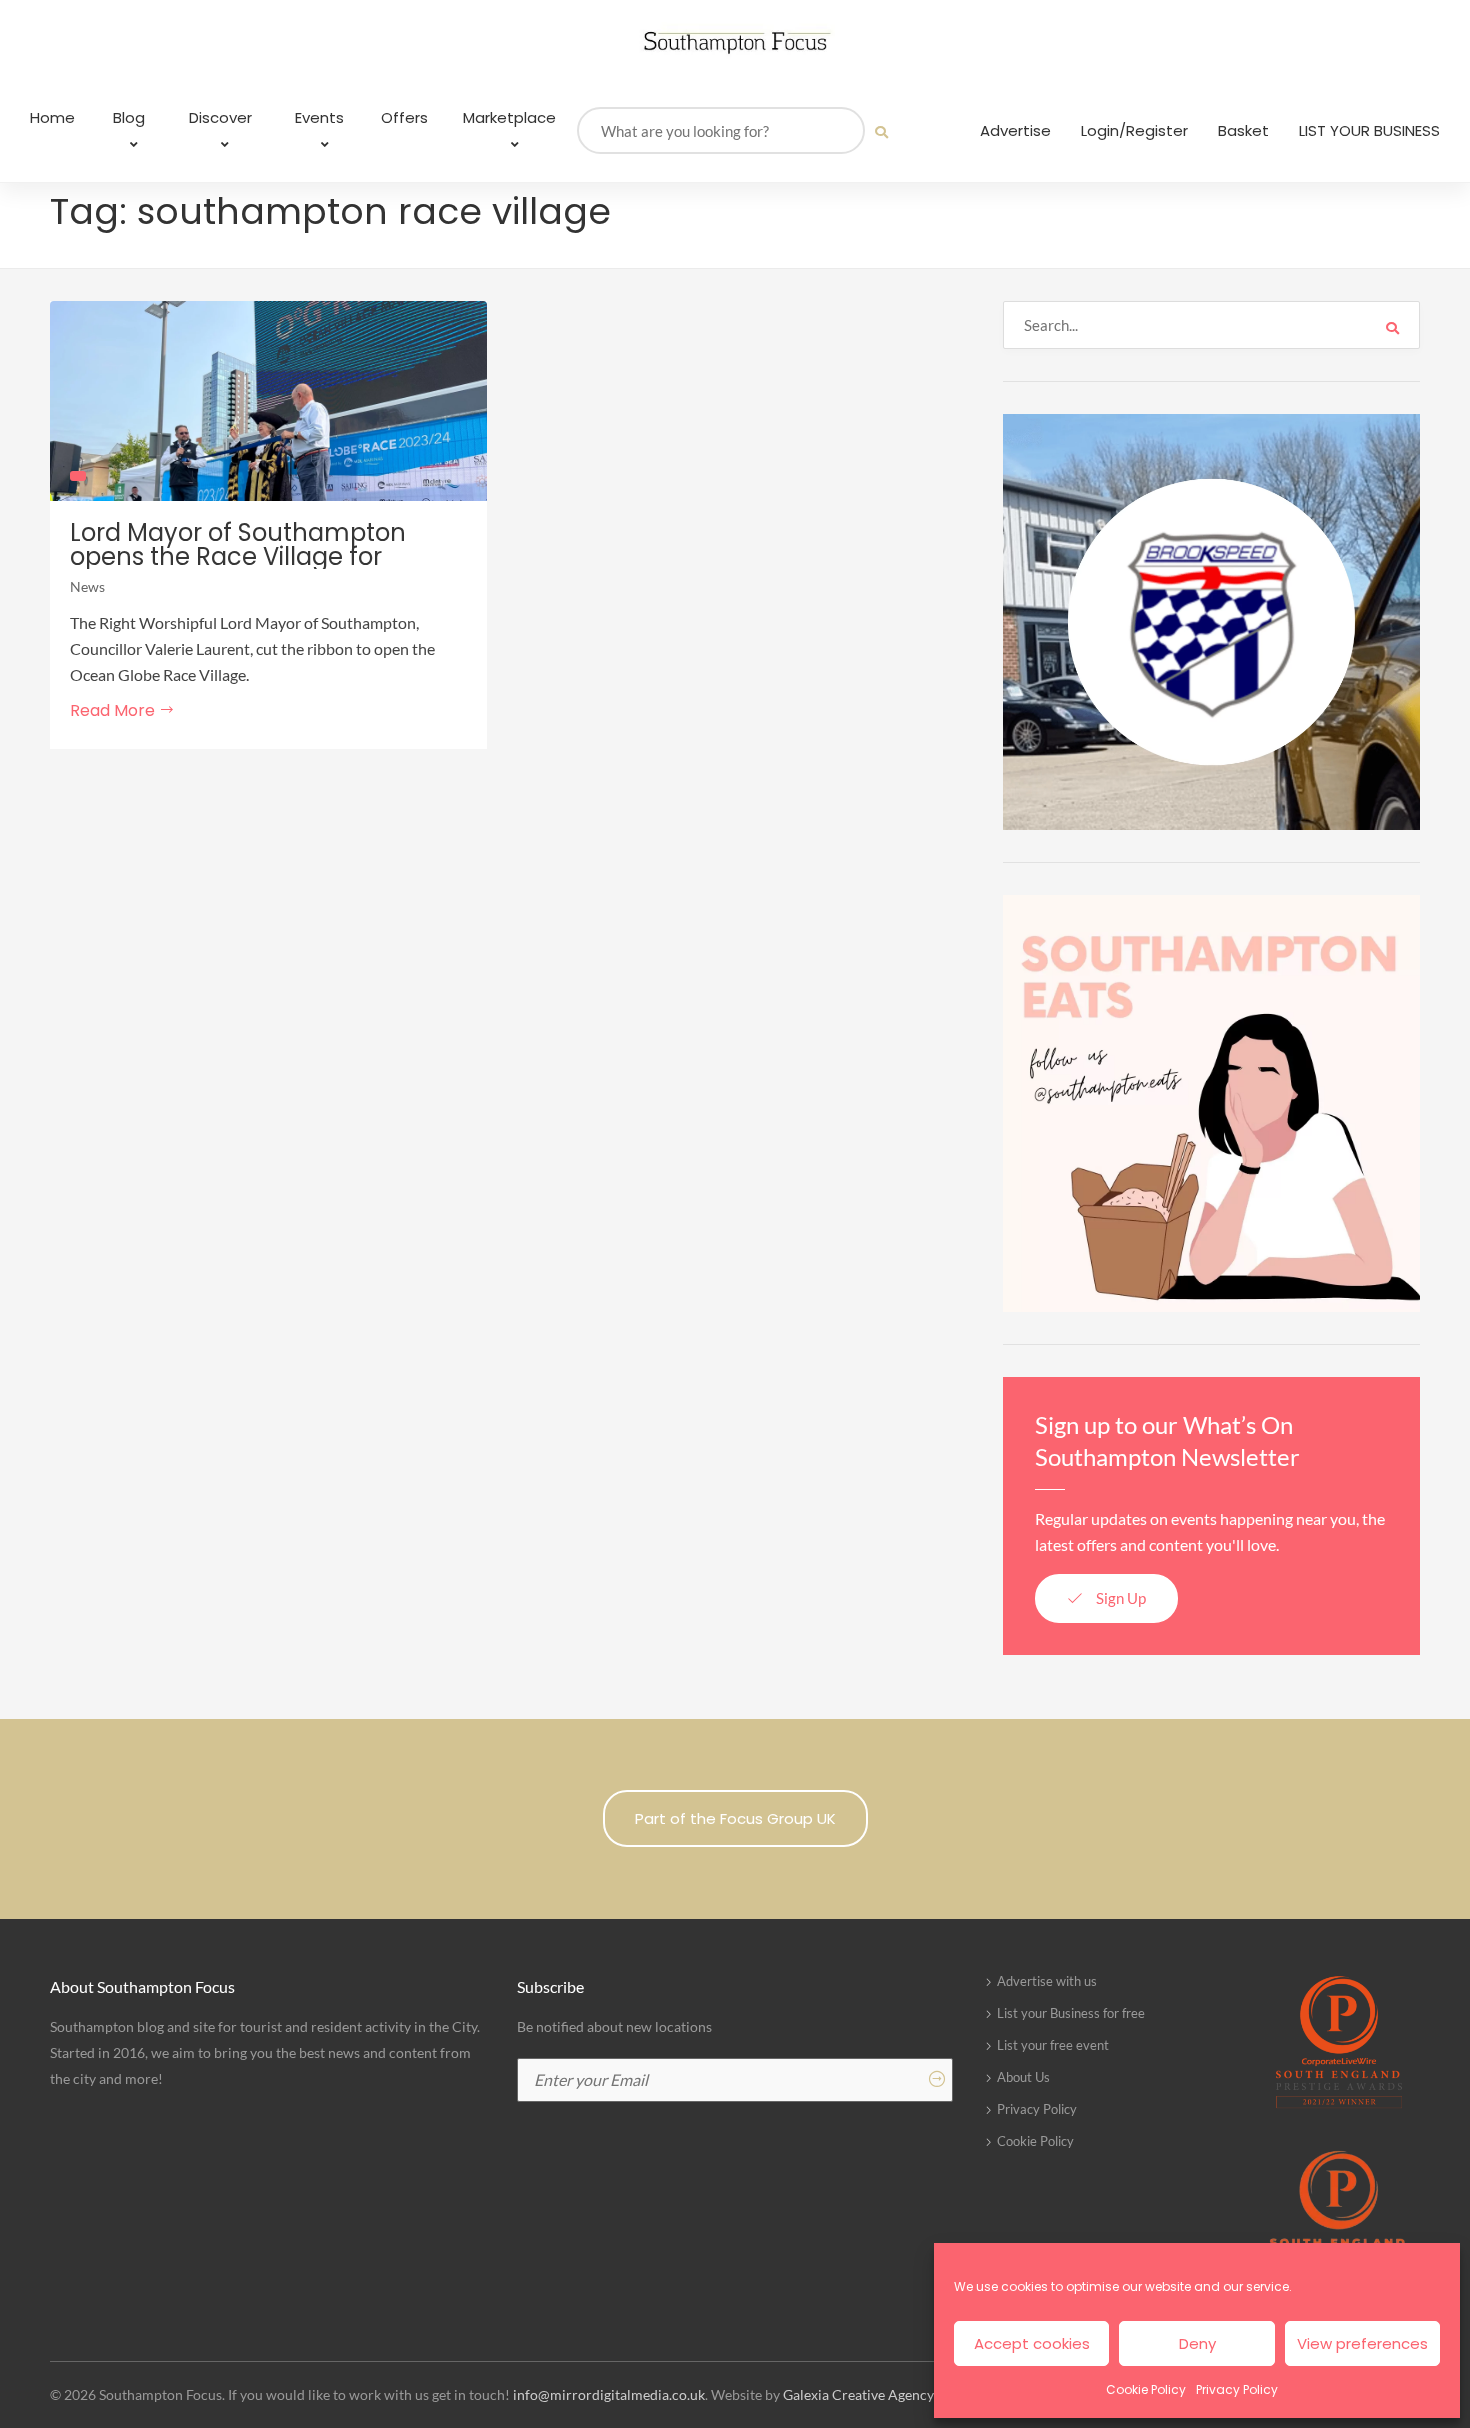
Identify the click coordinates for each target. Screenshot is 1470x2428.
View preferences (1362, 2343)
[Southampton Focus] (735, 42)
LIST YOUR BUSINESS (1369, 130)
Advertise (1015, 130)
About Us (1023, 2077)
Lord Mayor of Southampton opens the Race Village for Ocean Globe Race (238, 557)
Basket (1243, 130)
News (87, 586)
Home (52, 117)
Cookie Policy (1146, 2389)
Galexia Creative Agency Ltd (870, 2394)
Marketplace (509, 117)
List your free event (1053, 2045)
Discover (220, 117)
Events (319, 117)
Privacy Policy (1237, 2389)
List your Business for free (1071, 2013)
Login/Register (1134, 130)
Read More (114, 710)
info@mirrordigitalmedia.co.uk (609, 2394)
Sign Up (1119, 1598)
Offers (404, 117)
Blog (129, 117)
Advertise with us (1047, 1981)
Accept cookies (1032, 2343)
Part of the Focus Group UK (735, 1818)
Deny (1197, 2343)
